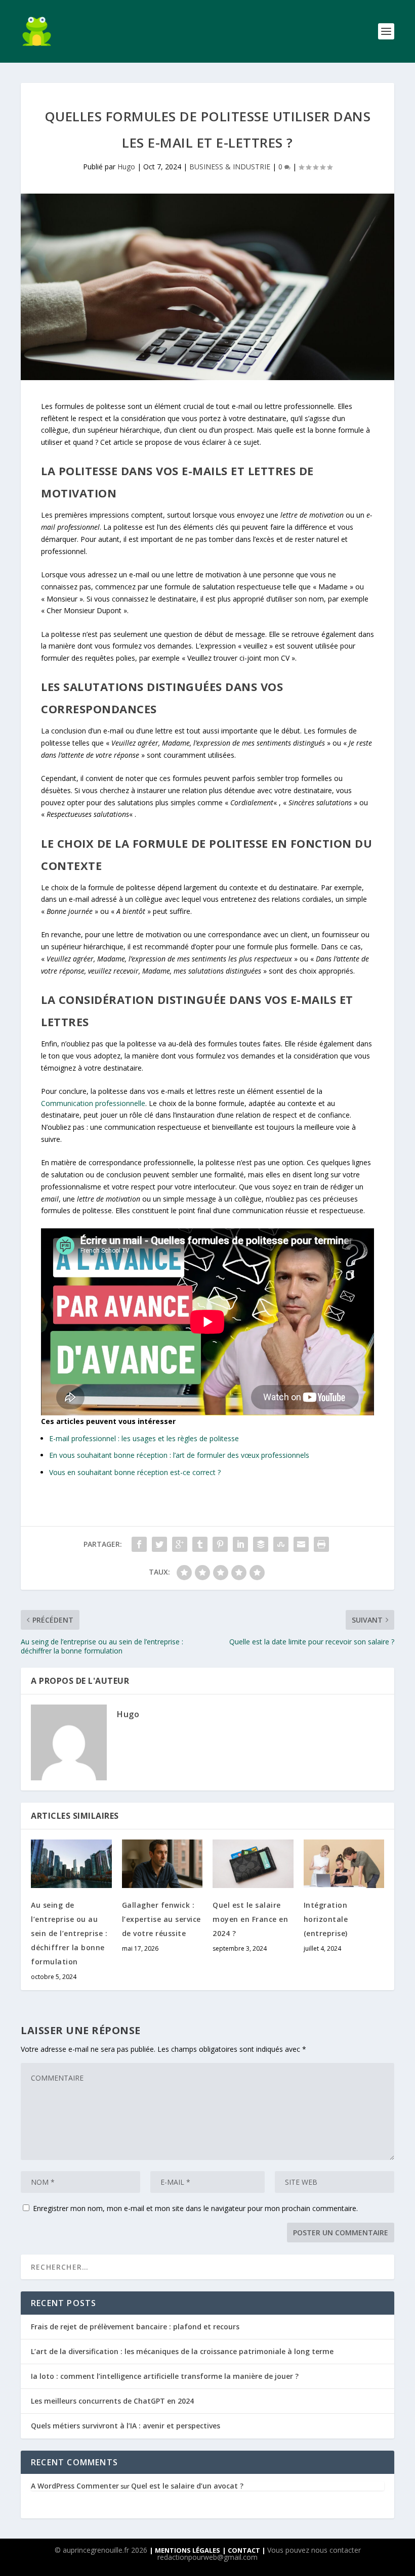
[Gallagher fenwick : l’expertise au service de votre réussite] (162, 1864)
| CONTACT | (245, 2550)
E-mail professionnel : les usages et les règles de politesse (144, 1438)
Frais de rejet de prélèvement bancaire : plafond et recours (135, 2327)
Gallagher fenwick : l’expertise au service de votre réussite (161, 1919)
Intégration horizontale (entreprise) (326, 1919)
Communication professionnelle (93, 1103)
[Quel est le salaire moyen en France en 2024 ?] (253, 1864)
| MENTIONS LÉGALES (185, 2550)
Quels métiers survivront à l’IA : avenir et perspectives (126, 2426)
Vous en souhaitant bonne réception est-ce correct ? (135, 1472)
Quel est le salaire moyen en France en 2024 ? (250, 1919)
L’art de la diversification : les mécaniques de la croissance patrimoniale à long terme (182, 2351)
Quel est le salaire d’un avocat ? (187, 2486)
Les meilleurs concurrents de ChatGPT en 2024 (112, 2401)
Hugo (126, 167)
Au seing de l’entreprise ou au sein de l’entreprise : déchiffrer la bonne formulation (69, 1933)
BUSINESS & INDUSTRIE (230, 167)
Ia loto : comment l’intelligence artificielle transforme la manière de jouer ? (165, 2376)
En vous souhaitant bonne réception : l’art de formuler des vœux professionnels (179, 1455)
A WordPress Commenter (75, 2486)
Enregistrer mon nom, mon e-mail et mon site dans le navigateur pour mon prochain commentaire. (195, 2208)
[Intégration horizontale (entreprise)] (344, 1864)
